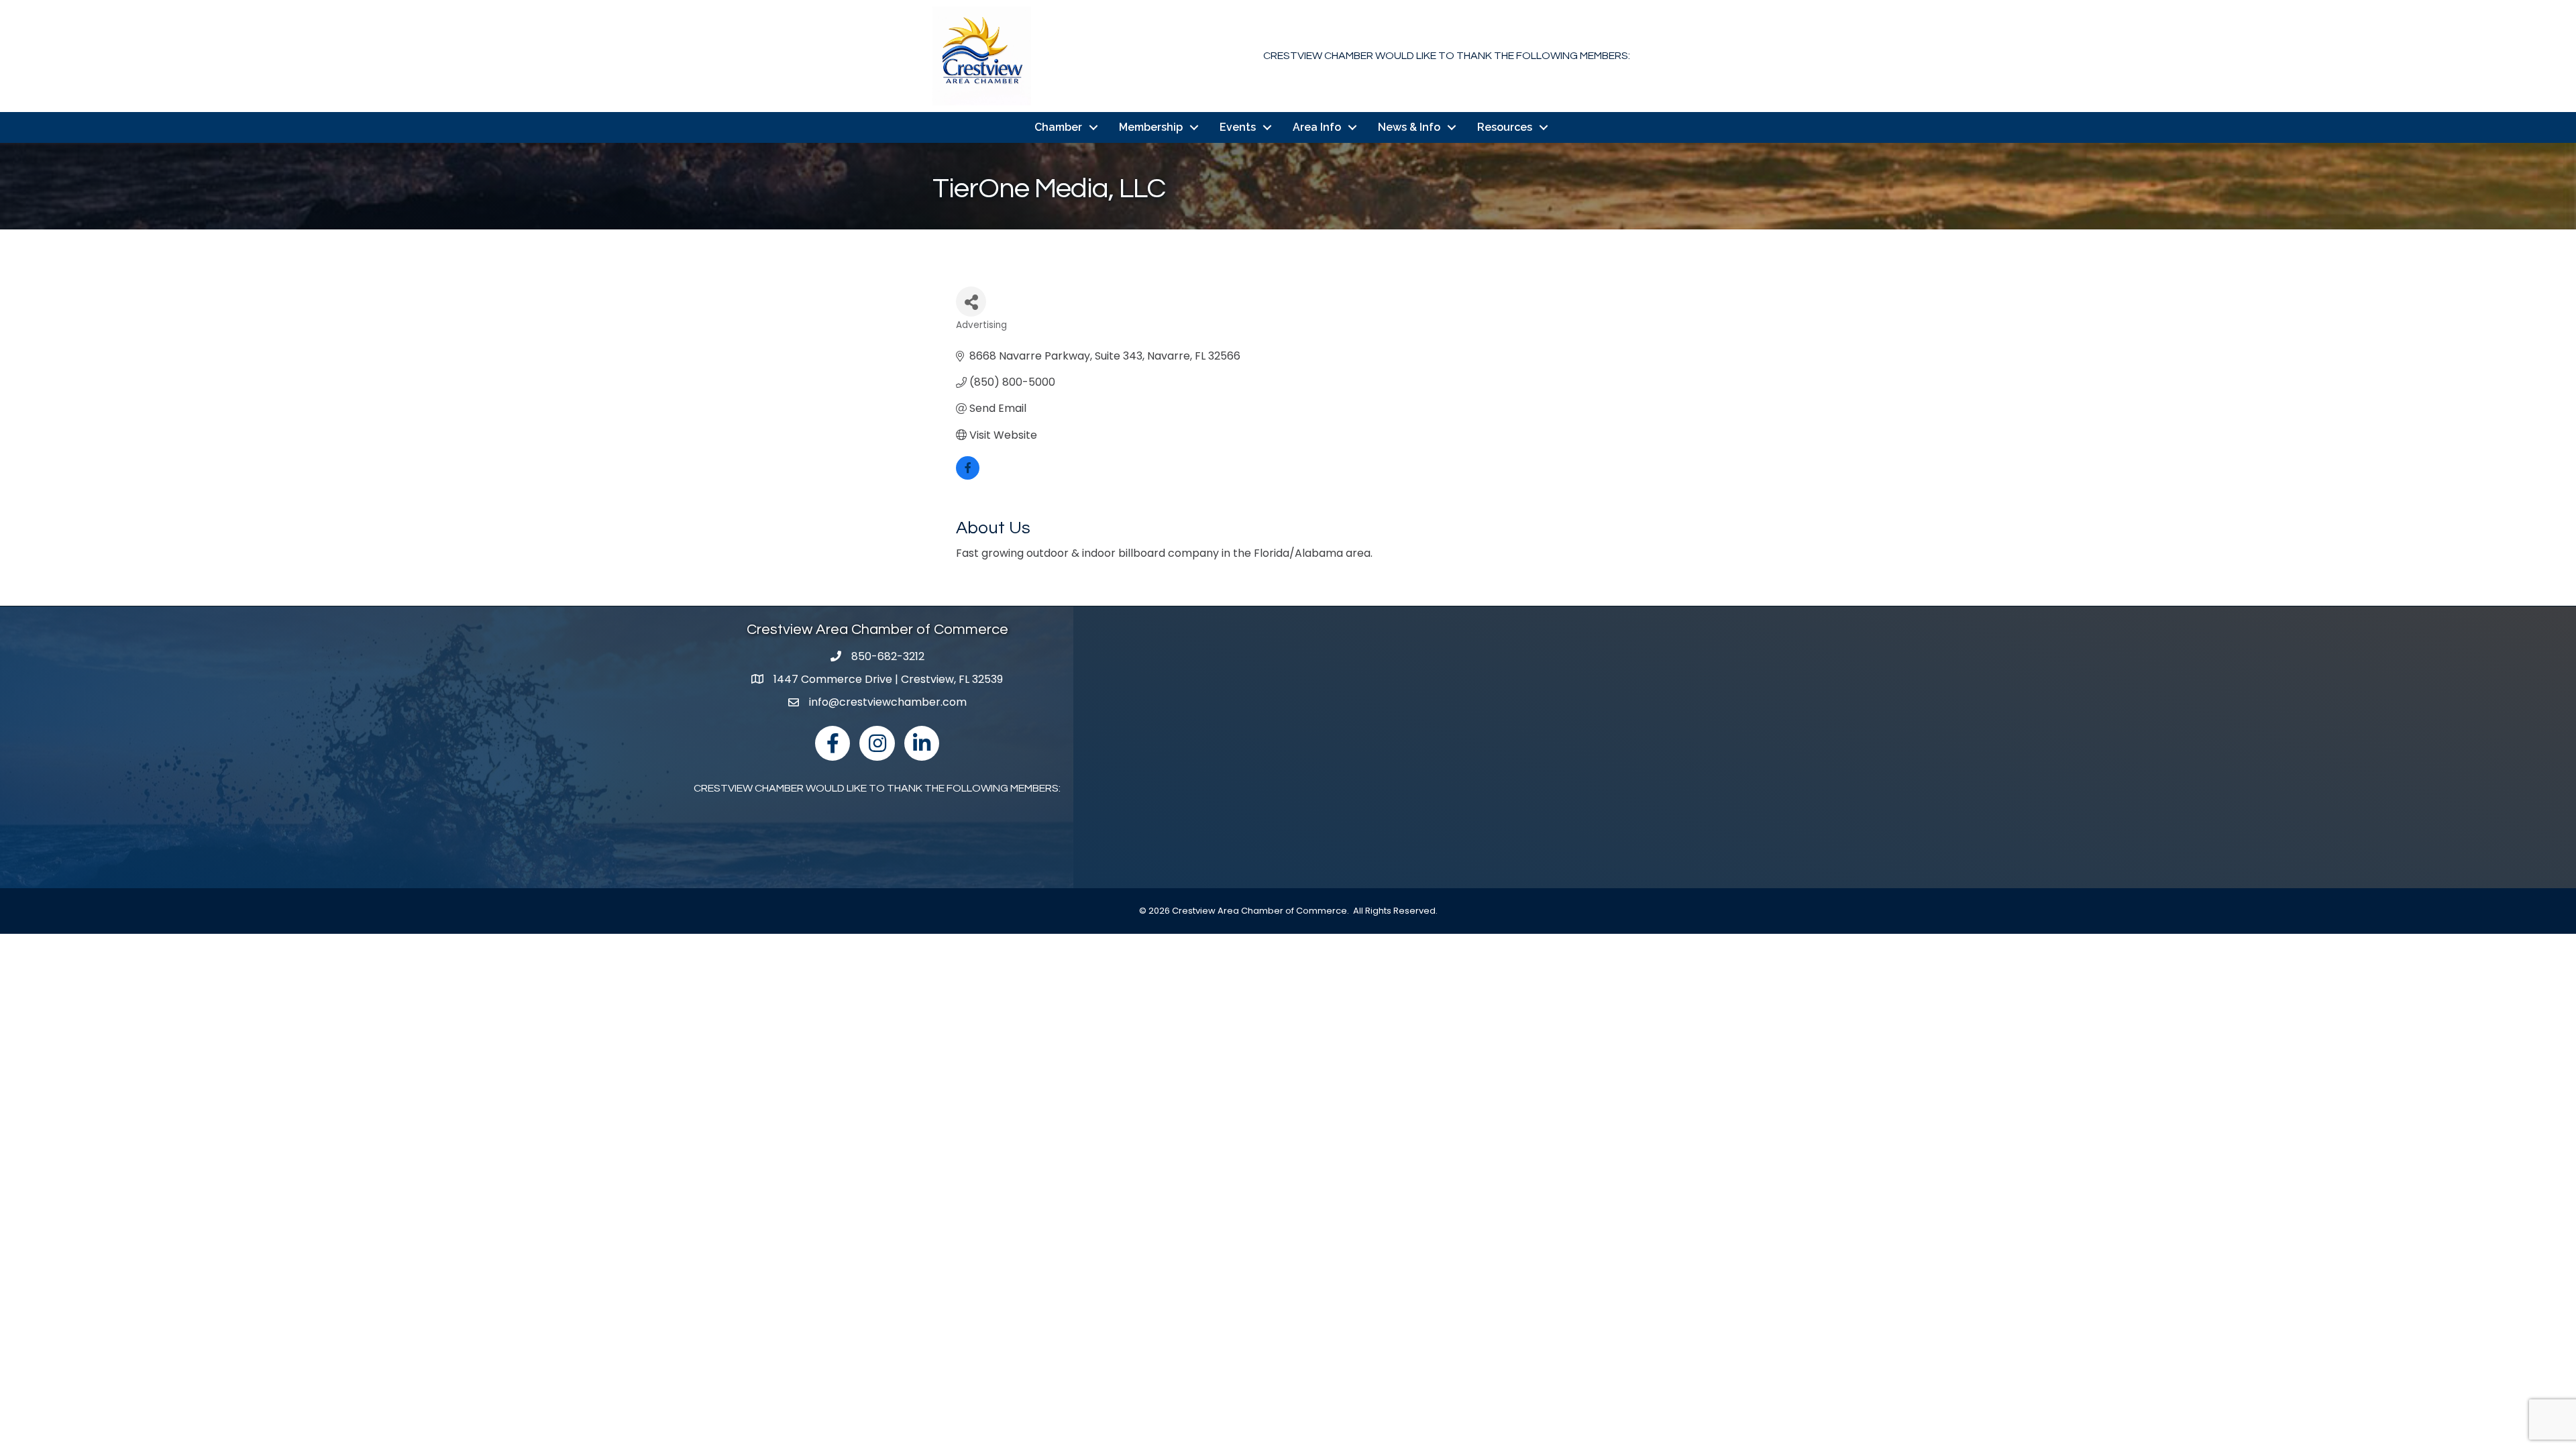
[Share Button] (971, 302)
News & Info (1409, 127)
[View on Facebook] (968, 476)
